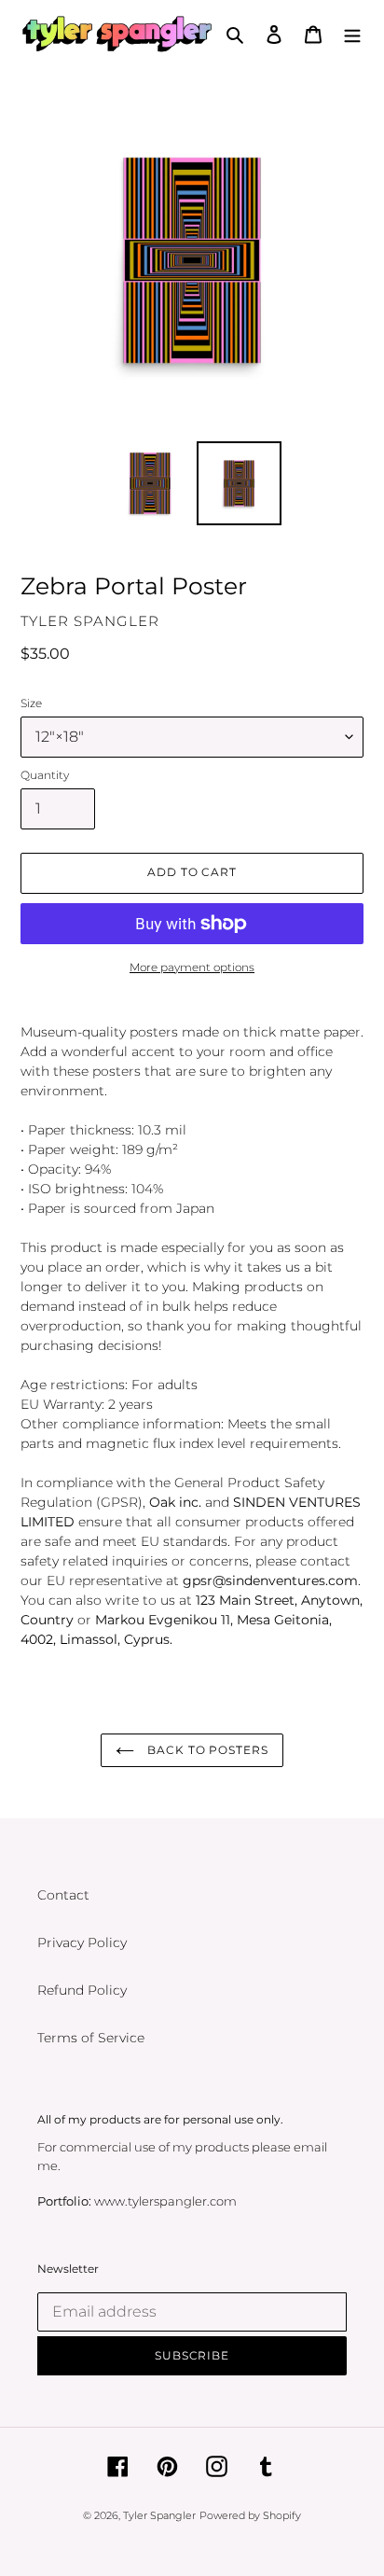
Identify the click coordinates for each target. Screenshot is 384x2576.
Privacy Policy (82, 1942)
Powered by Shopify (250, 2515)
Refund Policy (82, 1990)
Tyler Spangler (159, 2515)
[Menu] (352, 33)
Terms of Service (91, 2038)
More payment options (192, 967)
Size (31, 703)
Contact (63, 1895)
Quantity (45, 775)
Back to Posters (206, 1750)
